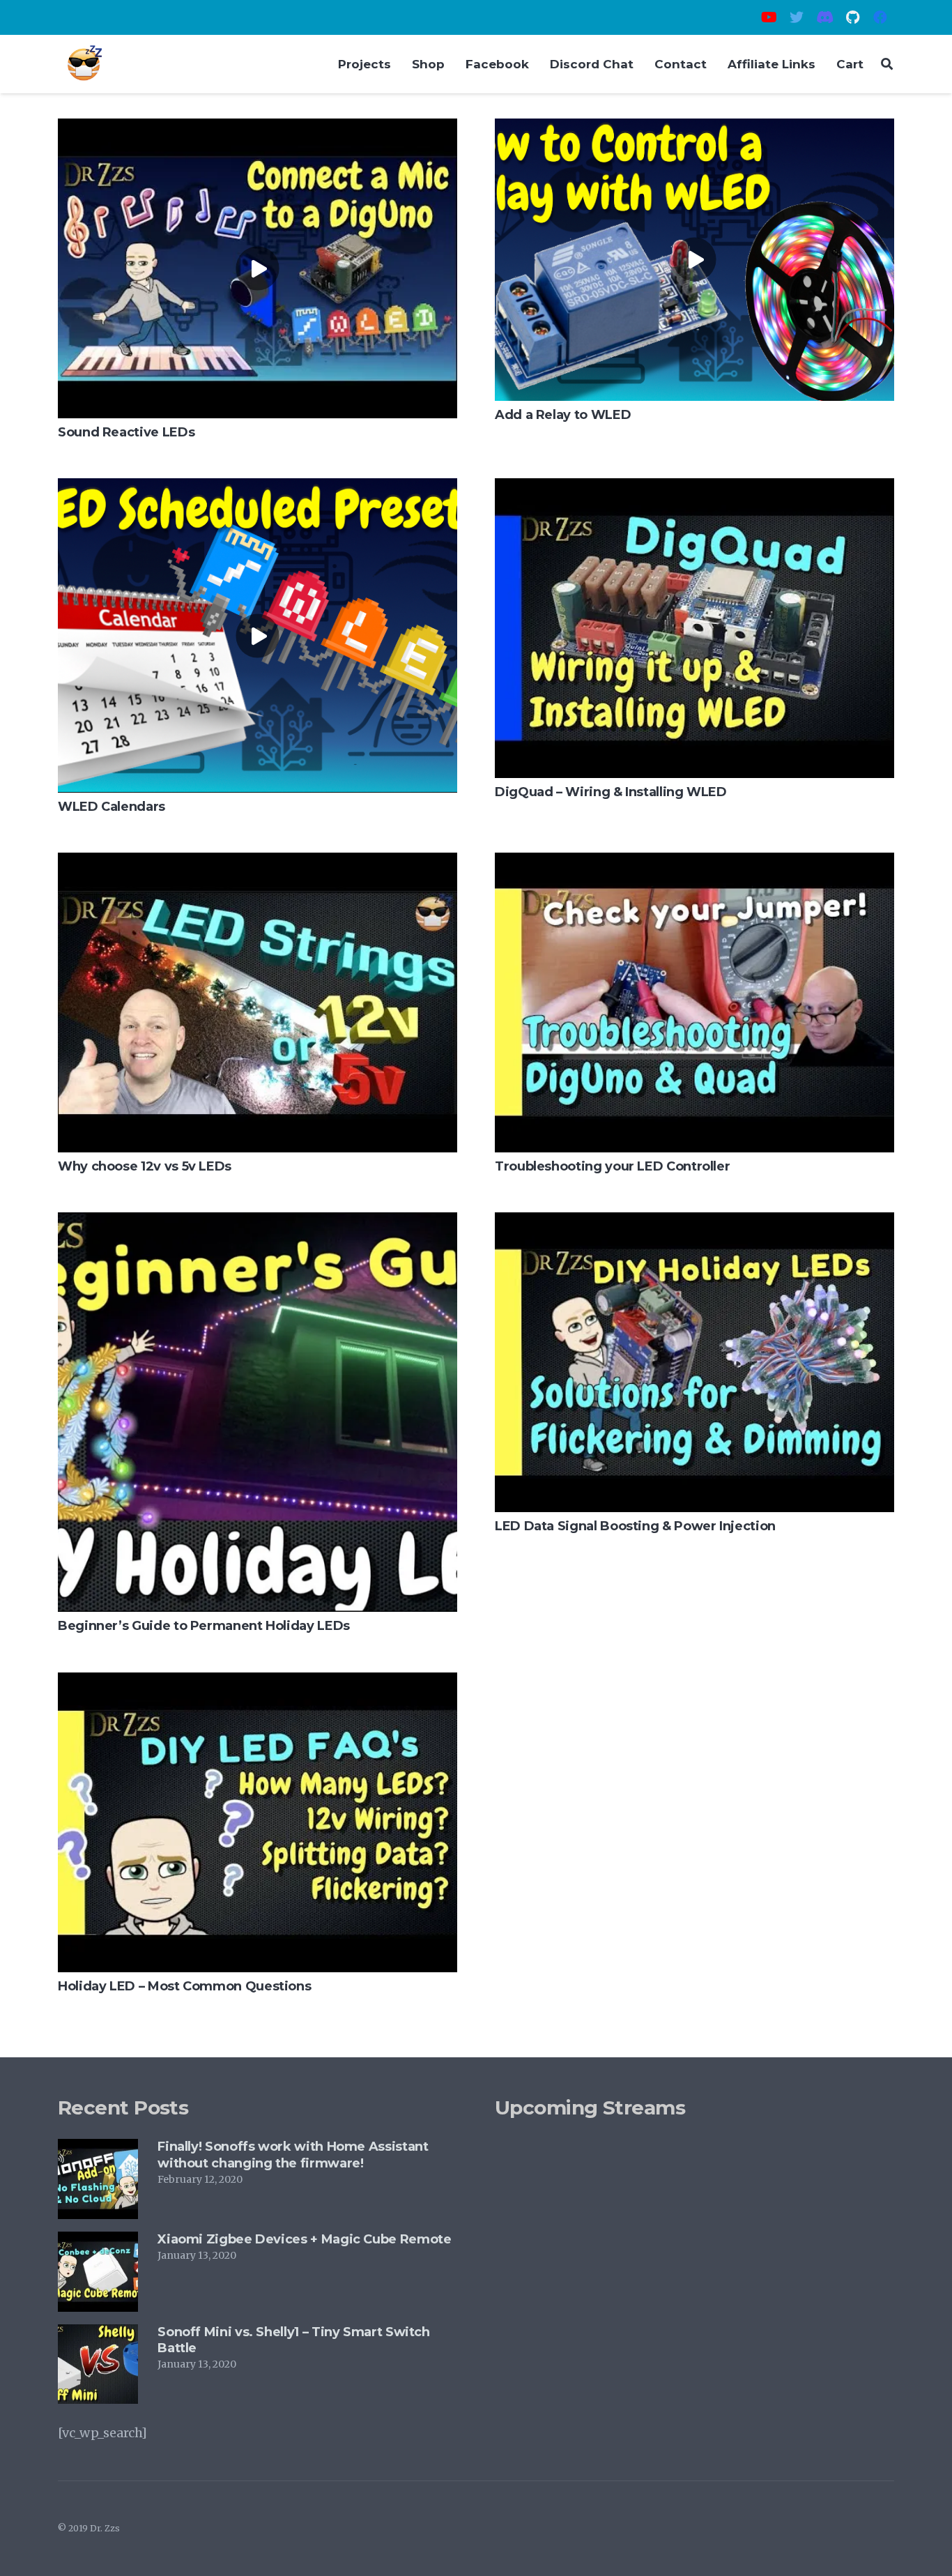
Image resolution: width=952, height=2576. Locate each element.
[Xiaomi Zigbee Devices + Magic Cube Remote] (98, 2242)
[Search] (887, 64)
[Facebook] (880, 17)
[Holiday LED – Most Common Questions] (258, 1683)
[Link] (84, 64)
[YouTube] (769, 17)
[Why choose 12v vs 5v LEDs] (258, 863)
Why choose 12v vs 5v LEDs (145, 1166)
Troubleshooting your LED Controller (612, 1166)
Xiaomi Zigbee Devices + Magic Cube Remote (304, 2239)
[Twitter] (797, 17)
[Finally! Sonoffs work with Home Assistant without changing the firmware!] (98, 2149)
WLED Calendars (112, 807)
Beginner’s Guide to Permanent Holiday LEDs (204, 1626)
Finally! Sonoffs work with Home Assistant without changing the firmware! (293, 2155)
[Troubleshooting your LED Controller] (694, 863)
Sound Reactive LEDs (126, 432)
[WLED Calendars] (258, 488)
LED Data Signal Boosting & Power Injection (635, 1526)
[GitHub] (852, 17)
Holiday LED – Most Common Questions (184, 1986)
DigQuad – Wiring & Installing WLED (611, 792)
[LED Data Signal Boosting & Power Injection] (694, 1222)
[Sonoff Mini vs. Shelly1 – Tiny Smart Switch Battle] (98, 2334)
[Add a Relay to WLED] (694, 129)
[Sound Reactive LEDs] (258, 129)
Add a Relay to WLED (563, 415)
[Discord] (824, 17)
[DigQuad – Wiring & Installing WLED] (694, 488)
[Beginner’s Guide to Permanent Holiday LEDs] (258, 1222)
